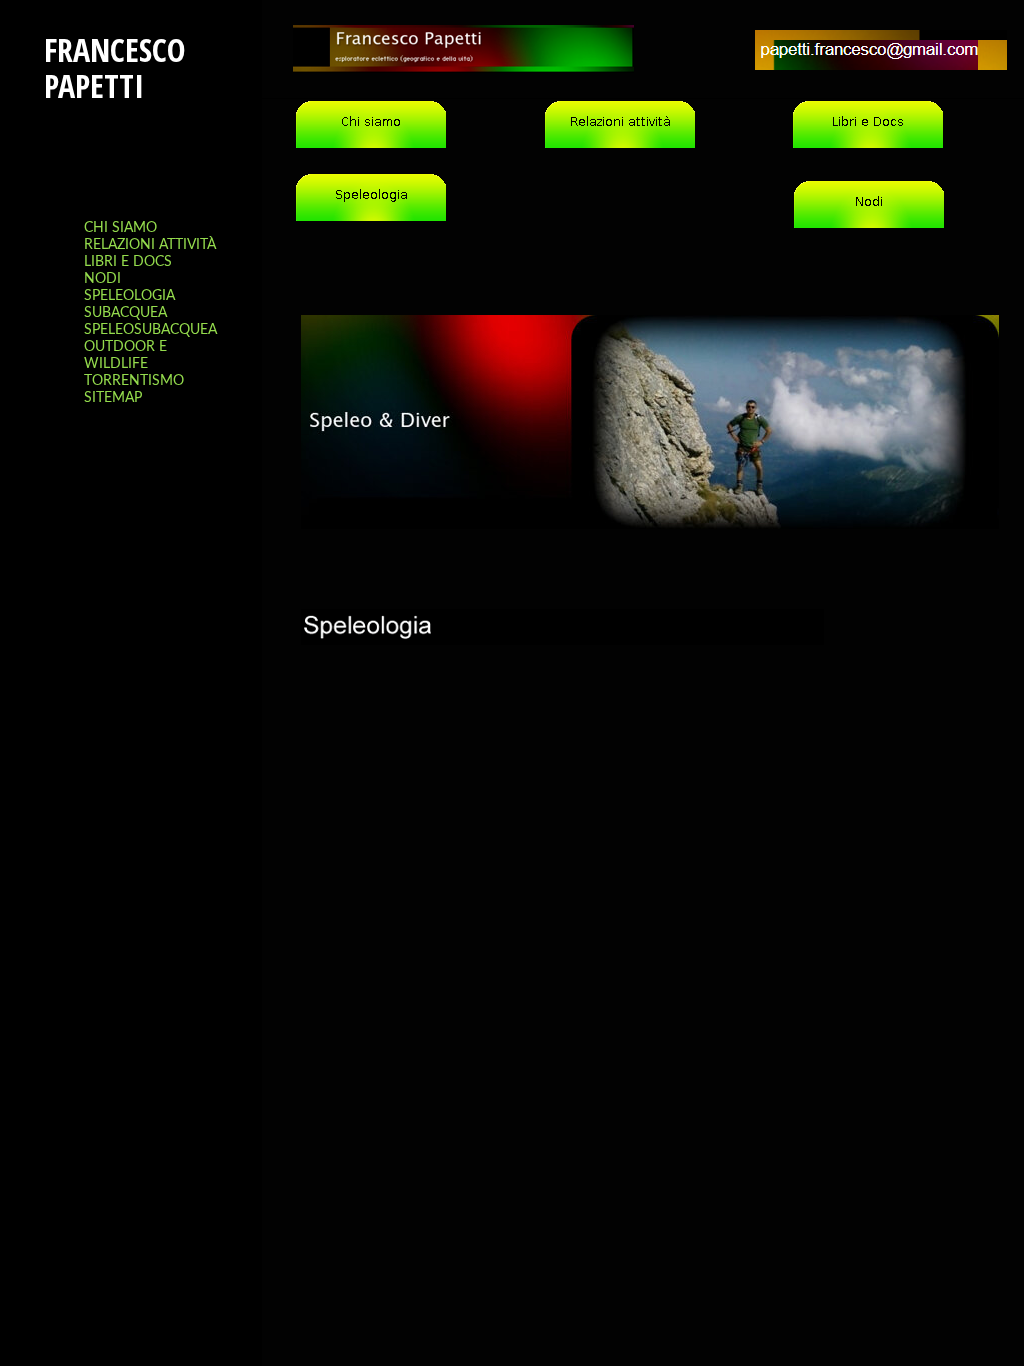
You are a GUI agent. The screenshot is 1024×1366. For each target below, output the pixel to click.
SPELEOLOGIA (129, 296)
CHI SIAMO (120, 228)
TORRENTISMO (134, 381)
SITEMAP (113, 398)
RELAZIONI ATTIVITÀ (150, 245)
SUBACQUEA (125, 313)
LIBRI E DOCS (128, 262)
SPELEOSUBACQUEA (150, 330)
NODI (102, 279)
